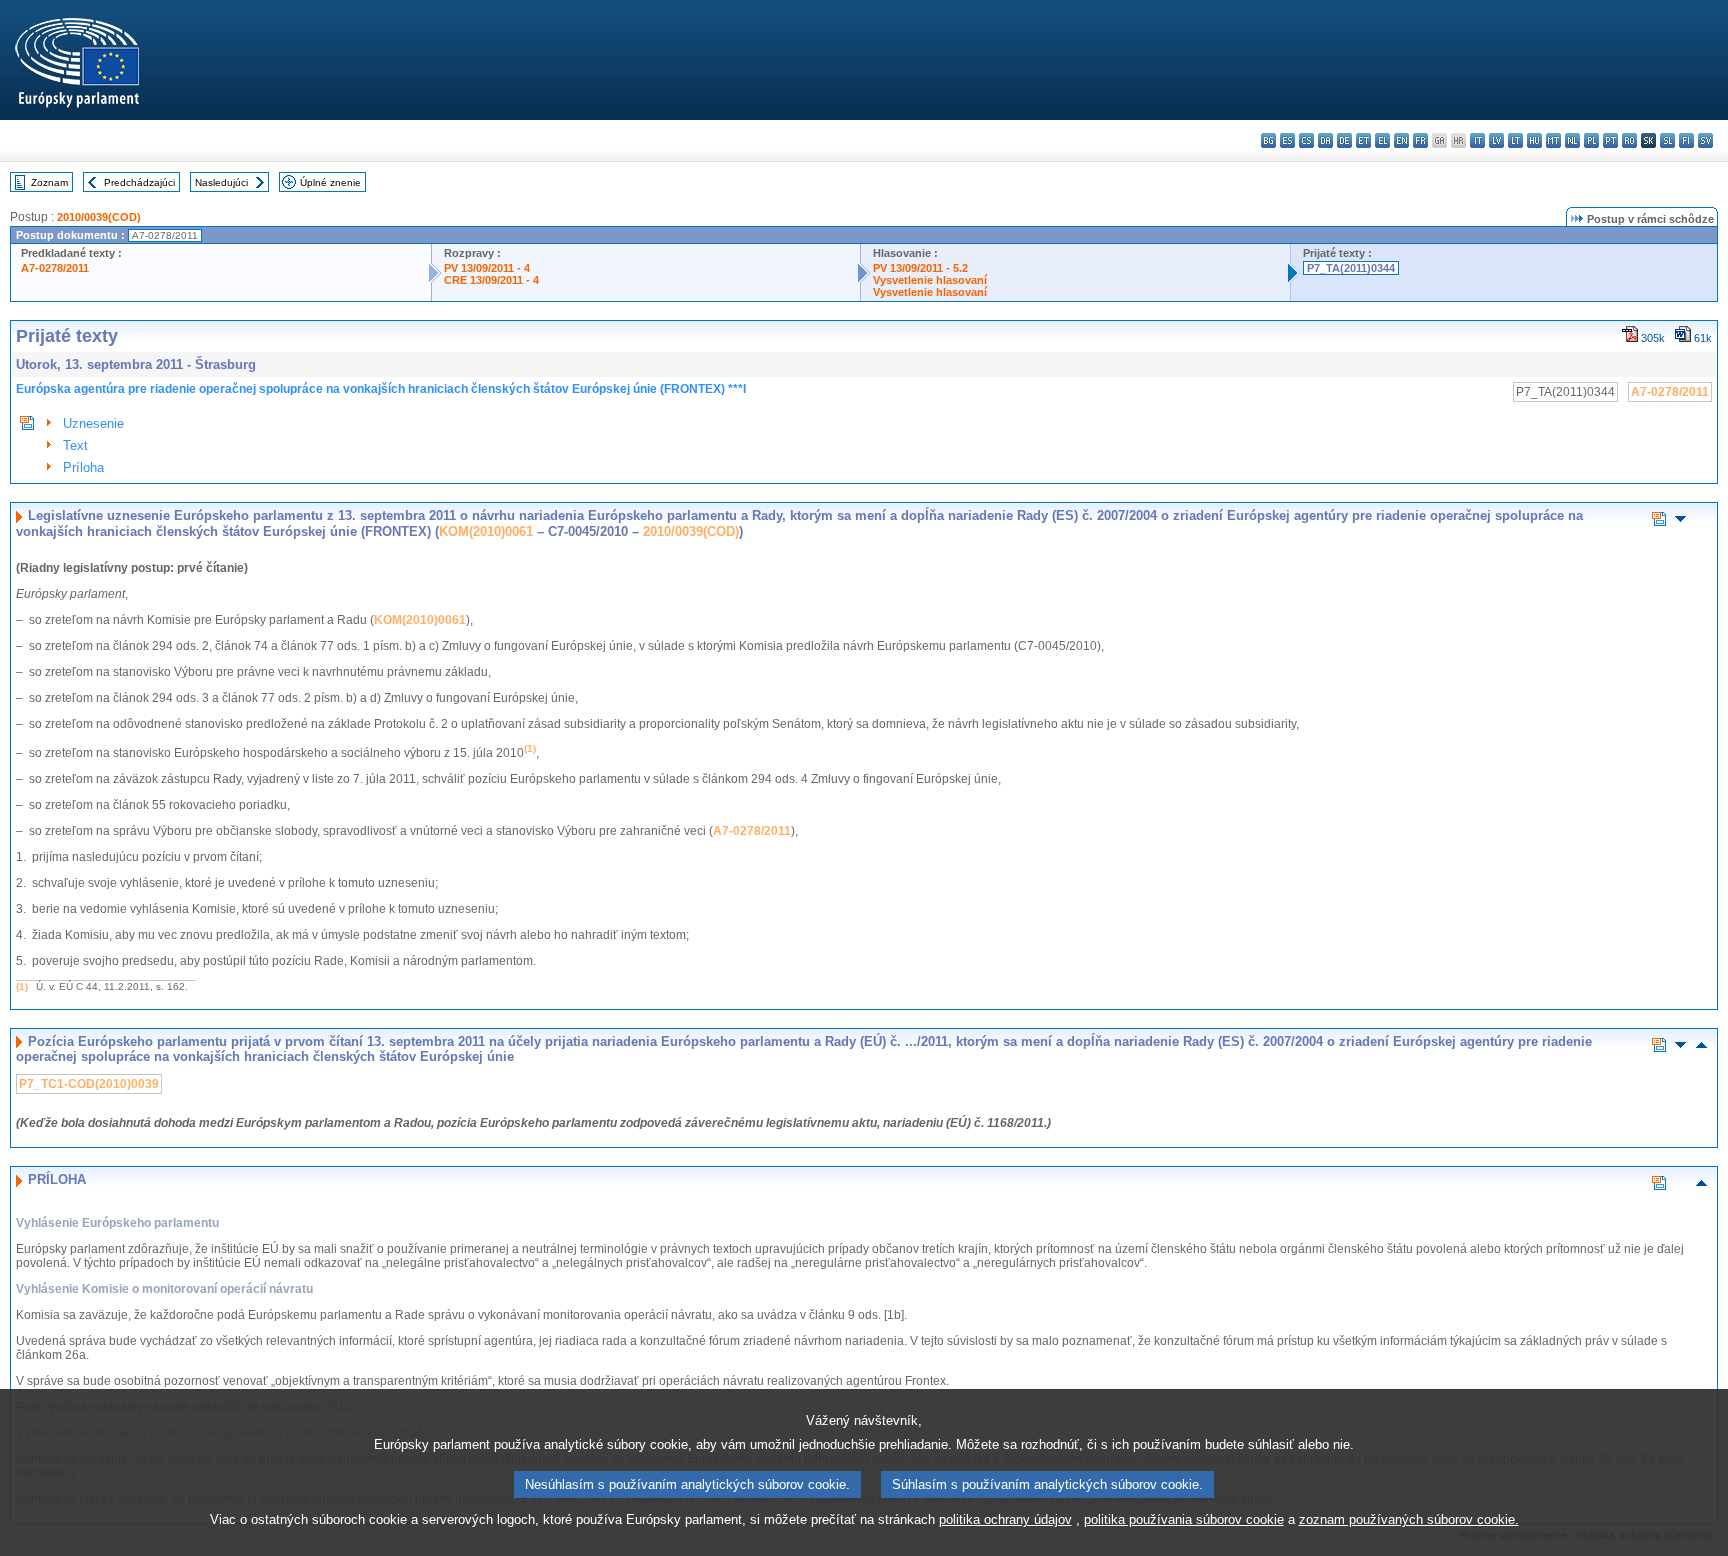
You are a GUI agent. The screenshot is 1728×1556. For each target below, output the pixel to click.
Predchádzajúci (139, 182)
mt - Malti (1553, 140)
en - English (1401, 140)
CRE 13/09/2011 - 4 (491, 280)
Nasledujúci (221, 182)
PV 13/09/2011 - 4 (487, 268)
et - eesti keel (1363, 140)
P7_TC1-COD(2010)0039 (89, 1084)
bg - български (1268, 140)
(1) (22, 986)
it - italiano (1477, 140)
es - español (1287, 140)
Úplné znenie (330, 182)
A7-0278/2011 (55, 268)
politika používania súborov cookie (1184, 1519)
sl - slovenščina (1667, 140)
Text (75, 445)
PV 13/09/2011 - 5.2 (920, 268)
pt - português (1610, 140)
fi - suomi (1686, 140)
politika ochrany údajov (1005, 1519)
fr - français (1420, 140)
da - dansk (1325, 140)
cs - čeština (1306, 140)
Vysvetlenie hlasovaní (930, 280)
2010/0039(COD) (99, 217)
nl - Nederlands (1572, 140)
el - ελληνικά (1382, 140)
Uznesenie (93, 423)
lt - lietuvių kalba (1515, 140)
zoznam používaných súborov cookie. (1409, 1519)
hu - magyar (1534, 140)
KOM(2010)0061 (486, 531)
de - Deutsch (1344, 140)
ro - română (1629, 140)
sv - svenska (1705, 140)
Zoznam (49, 182)
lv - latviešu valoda (1496, 140)
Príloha (83, 467)
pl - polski (1591, 140)
